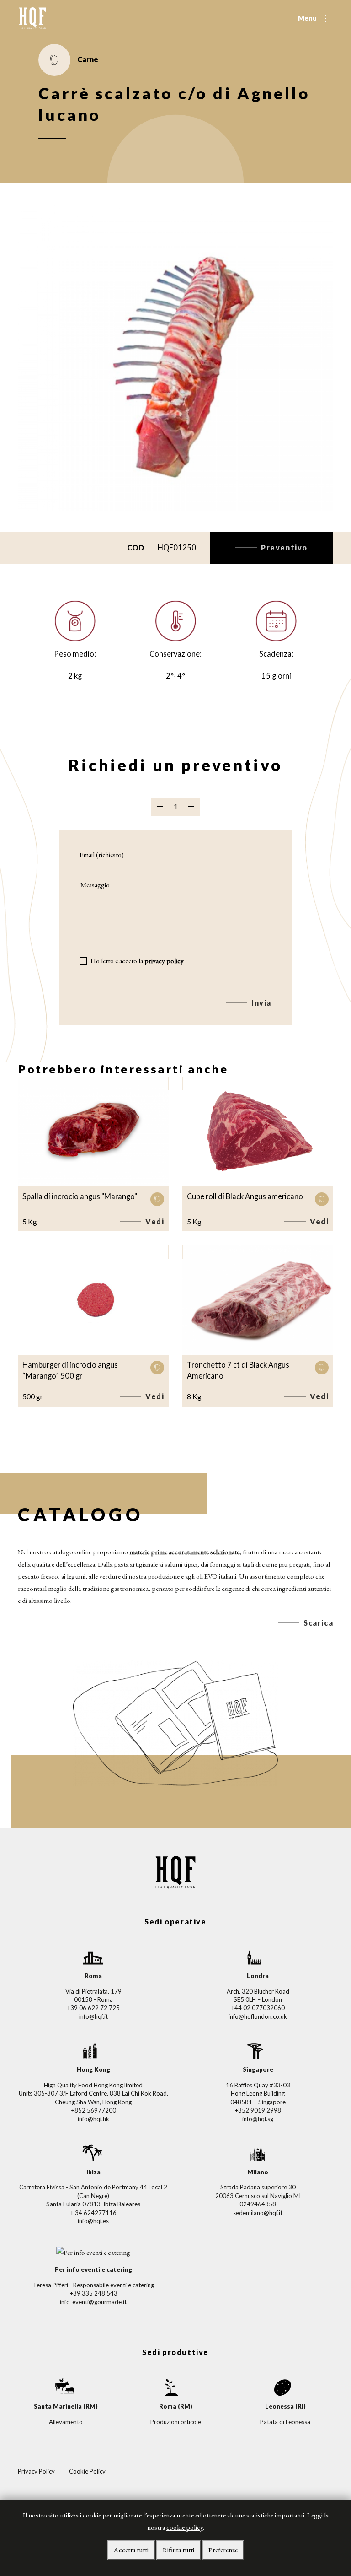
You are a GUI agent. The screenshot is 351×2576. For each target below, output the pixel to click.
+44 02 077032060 (258, 2008)
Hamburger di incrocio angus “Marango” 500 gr (70, 1370)
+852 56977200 (93, 2110)
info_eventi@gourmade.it (93, 2302)
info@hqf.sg (258, 2119)
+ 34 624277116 (93, 2213)
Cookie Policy (87, 2471)
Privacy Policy (36, 2471)
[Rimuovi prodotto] (160, 807)
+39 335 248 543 (93, 2293)
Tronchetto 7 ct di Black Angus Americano (238, 1370)
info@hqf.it (93, 2016)
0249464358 (258, 2204)
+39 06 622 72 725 (93, 2008)
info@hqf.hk (93, 2119)
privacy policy (164, 961)
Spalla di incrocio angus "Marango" (80, 1196)
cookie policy (185, 2527)
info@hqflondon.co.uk (258, 2016)
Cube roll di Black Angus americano (245, 1196)
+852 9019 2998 (258, 2110)
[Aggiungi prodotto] (191, 807)
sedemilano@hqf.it (258, 2213)
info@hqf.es (93, 2221)
